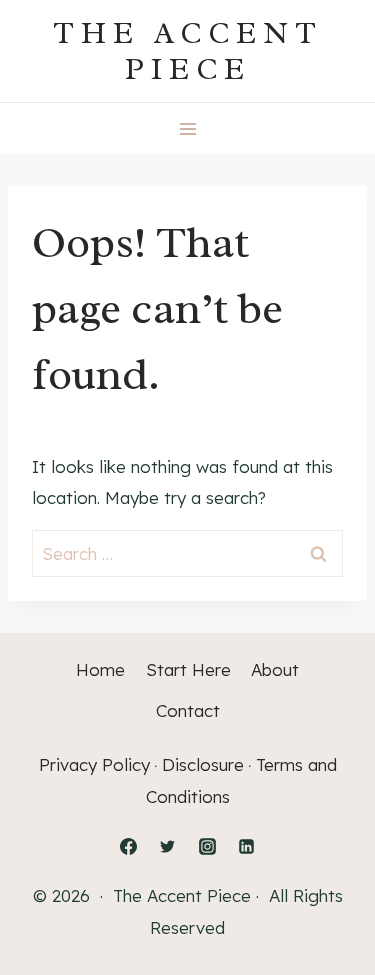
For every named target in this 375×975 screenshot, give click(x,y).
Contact (188, 710)
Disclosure (203, 764)
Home (100, 669)
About (275, 669)
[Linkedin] (246, 846)
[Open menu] (187, 128)
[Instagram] (207, 846)
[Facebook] (129, 846)
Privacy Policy (94, 764)
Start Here (188, 669)
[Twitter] (168, 846)
